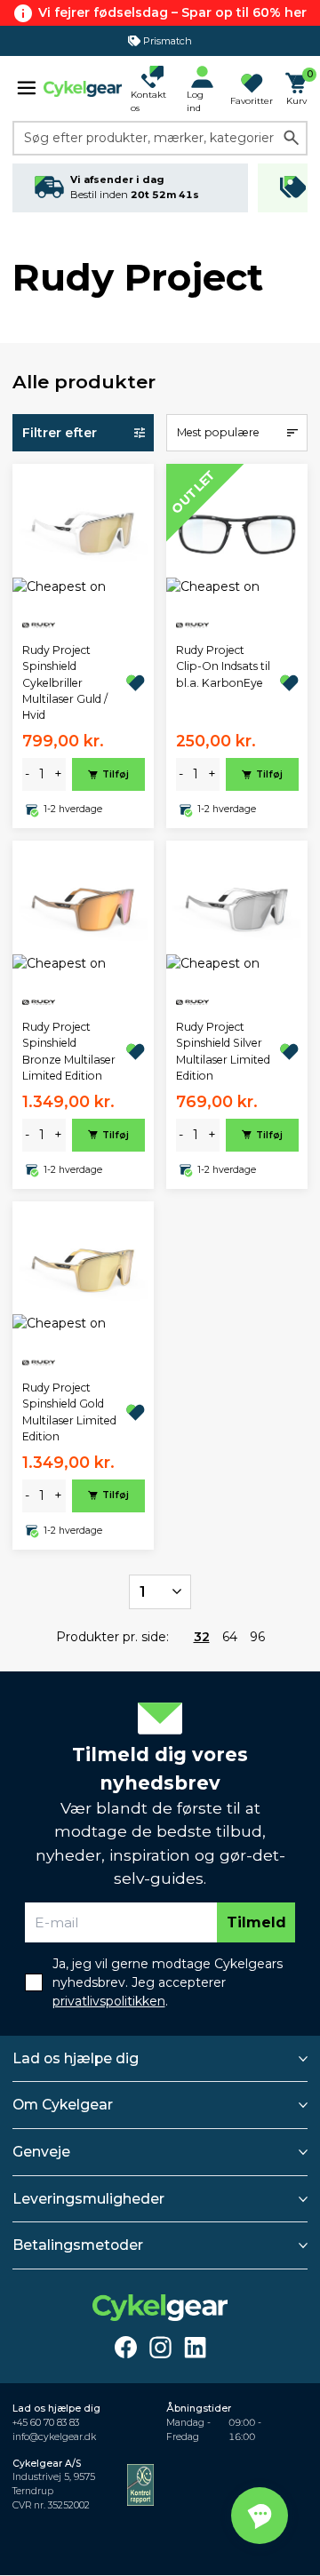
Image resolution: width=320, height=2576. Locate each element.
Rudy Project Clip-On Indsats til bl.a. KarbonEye (223, 666)
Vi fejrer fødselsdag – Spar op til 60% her (172, 12)
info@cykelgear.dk (54, 2437)
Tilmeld (256, 1922)
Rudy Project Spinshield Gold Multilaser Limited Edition (69, 1412)
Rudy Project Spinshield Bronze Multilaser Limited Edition (69, 1051)
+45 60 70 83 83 (46, 2423)
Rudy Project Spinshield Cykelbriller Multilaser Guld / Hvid (65, 683)
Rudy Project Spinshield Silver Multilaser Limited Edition (223, 1051)
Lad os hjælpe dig (76, 2058)
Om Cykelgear (63, 2105)
